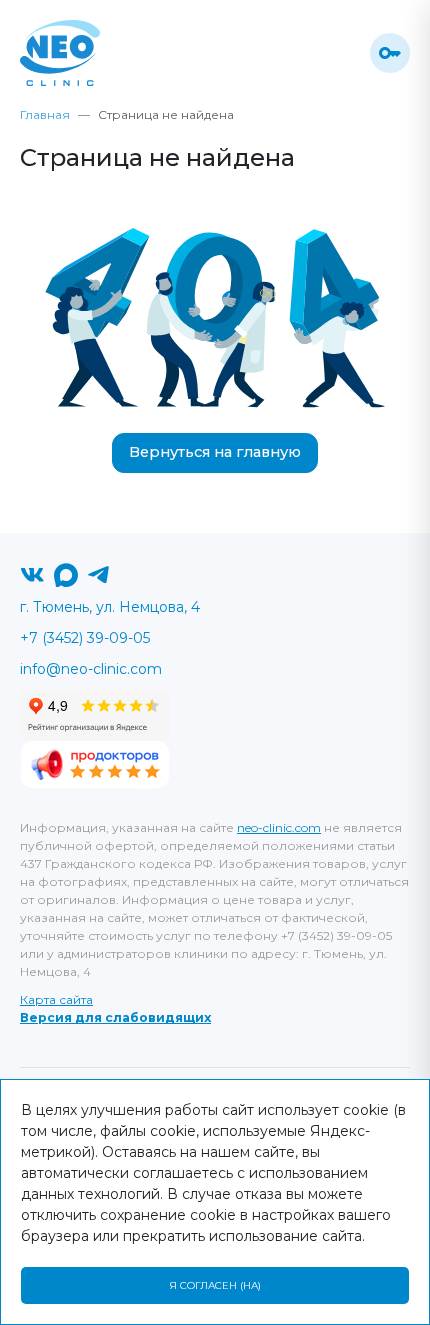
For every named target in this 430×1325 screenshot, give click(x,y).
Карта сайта (56, 999)
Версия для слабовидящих (115, 1017)
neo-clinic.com (279, 827)
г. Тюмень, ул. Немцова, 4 (110, 607)
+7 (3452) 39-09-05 (85, 638)
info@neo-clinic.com (91, 669)
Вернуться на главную (215, 452)
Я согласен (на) (215, 1285)
